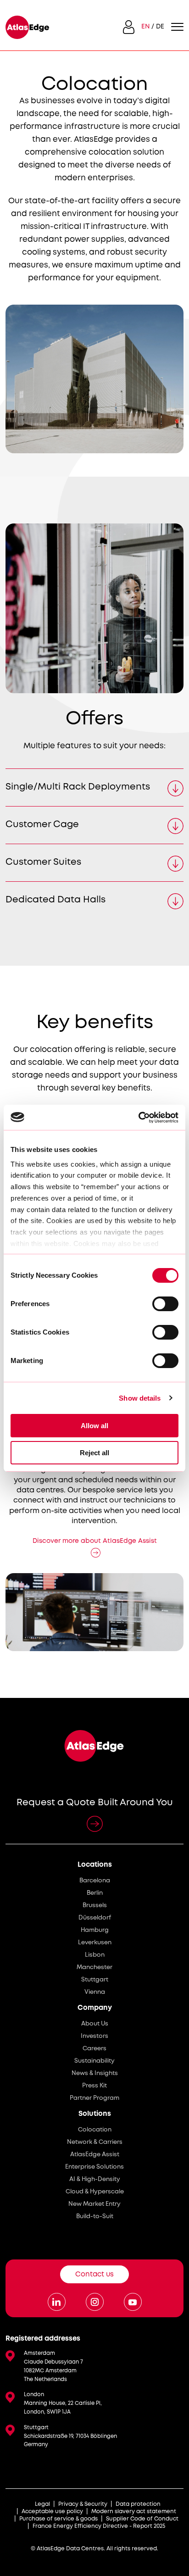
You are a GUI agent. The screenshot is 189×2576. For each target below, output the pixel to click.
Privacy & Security (83, 2504)
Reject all (94, 1453)
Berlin (95, 1893)
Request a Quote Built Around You (95, 1803)
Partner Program (94, 2098)
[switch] (165, 1304)
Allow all (94, 1426)
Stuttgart (95, 1980)
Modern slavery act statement (134, 2512)
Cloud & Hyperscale (95, 2192)
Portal (129, 27)
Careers (94, 2049)
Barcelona (95, 1881)
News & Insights (95, 2073)
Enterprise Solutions (94, 2167)
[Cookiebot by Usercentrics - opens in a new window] (138, 1118)
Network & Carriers (95, 2142)
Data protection (138, 2504)
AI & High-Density (95, 2179)
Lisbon (95, 1955)
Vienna (95, 1992)
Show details (140, 1398)
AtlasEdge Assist (95, 2155)
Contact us (94, 2275)
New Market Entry (94, 2204)
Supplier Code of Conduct (142, 2519)
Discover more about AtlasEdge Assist (95, 1541)
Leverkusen (95, 1943)
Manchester (94, 1967)
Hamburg (95, 1930)
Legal (42, 2504)
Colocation (95, 2130)
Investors (94, 2036)
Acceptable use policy (52, 2512)
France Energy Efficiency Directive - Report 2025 (99, 2526)
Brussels (95, 1906)
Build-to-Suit (95, 2217)
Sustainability (94, 2061)
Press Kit (94, 2086)
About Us (95, 2024)
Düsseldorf (95, 1918)
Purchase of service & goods (58, 2519)
